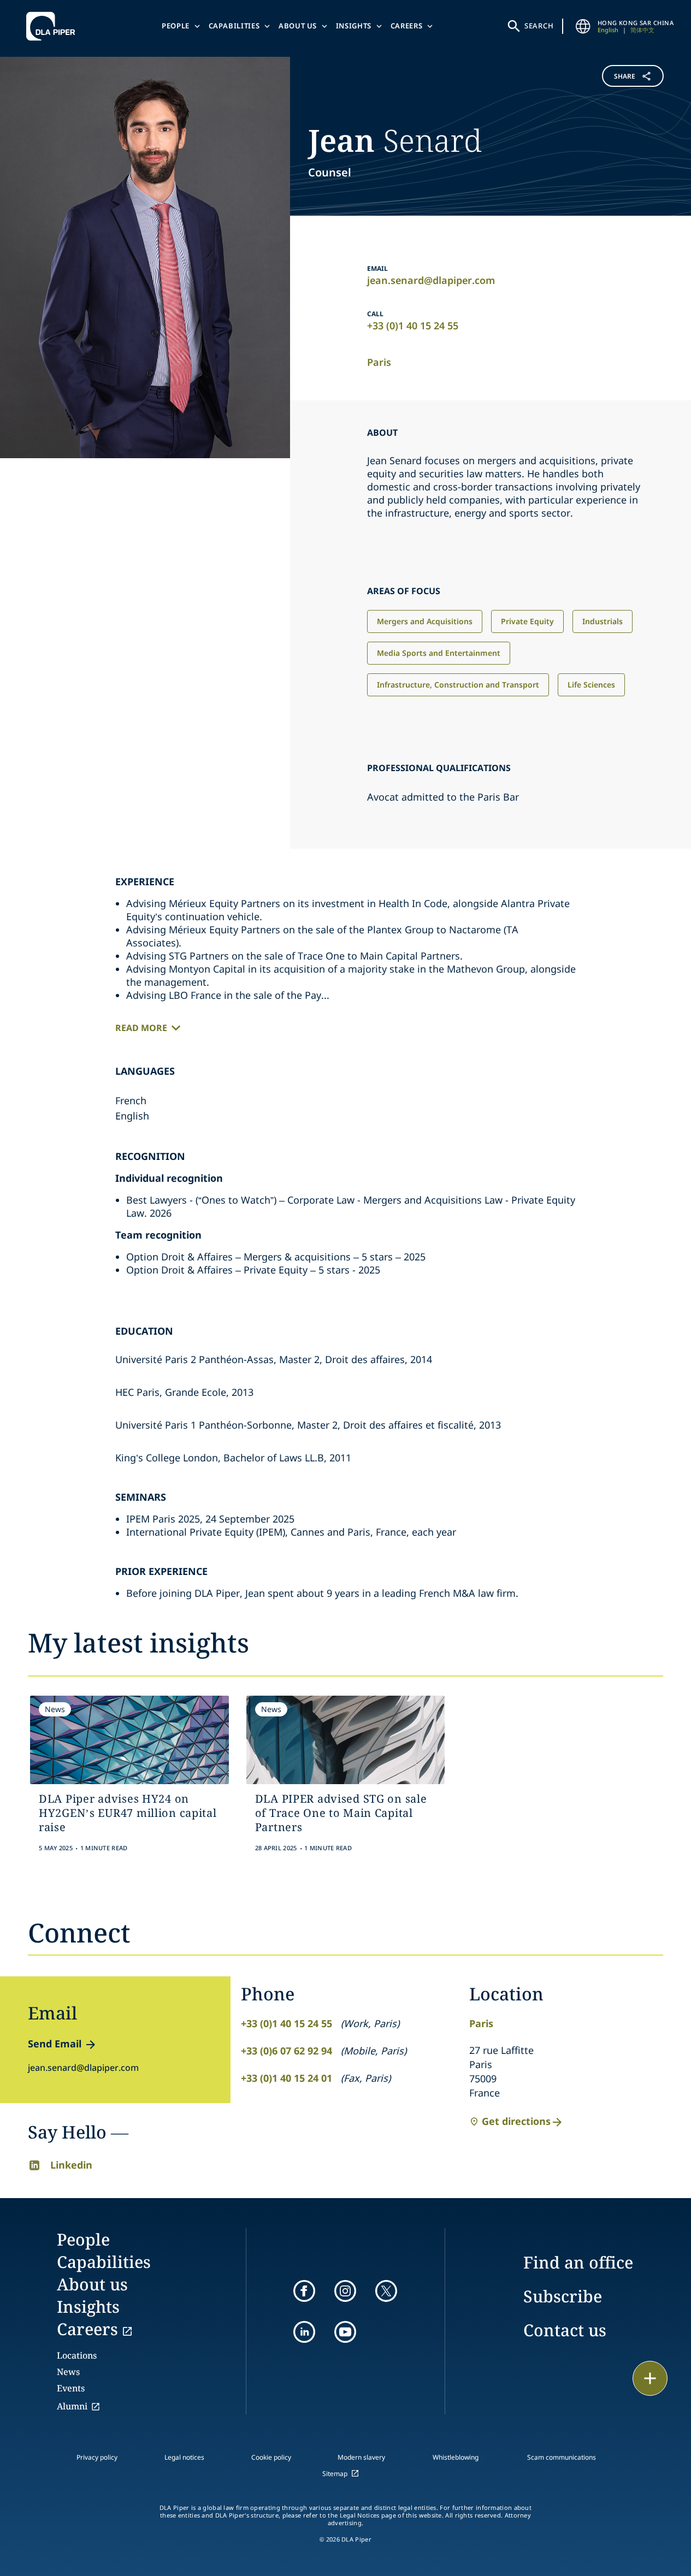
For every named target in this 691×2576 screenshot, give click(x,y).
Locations (77, 2355)
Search (539, 26)
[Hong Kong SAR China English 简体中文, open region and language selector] (583, 26)
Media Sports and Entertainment (439, 653)
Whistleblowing (456, 2457)
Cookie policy (271, 2457)
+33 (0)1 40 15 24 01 (287, 2078)
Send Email (55, 2044)
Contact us (565, 2330)
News (68, 2372)
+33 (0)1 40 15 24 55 (413, 325)
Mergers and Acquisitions (425, 621)
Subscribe (563, 2296)
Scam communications (562, 2457)
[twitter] (386, 2291)
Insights (354, 26)
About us (298, 26)
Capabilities (234, 26)
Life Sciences (591, 685)
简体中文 (642, 30)
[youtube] (345, 2332)
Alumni (72, 2406)
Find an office (578, 2262)
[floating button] (650, 2378)
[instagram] (345, 2291)
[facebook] (304, 2291)
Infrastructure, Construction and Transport (458, 685)
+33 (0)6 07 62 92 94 (287, 2051)
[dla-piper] (54, 26)
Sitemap (335, 2474)
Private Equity (527, 621)
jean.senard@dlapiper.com (431, 280)
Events (71, 2388)
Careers (407, 26)
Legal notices (184, 2457)
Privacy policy (97, 2457)
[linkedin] (304, 2332)
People (176, 26)
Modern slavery (361, 2457)
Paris (379, 362)
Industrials (603, 621)
